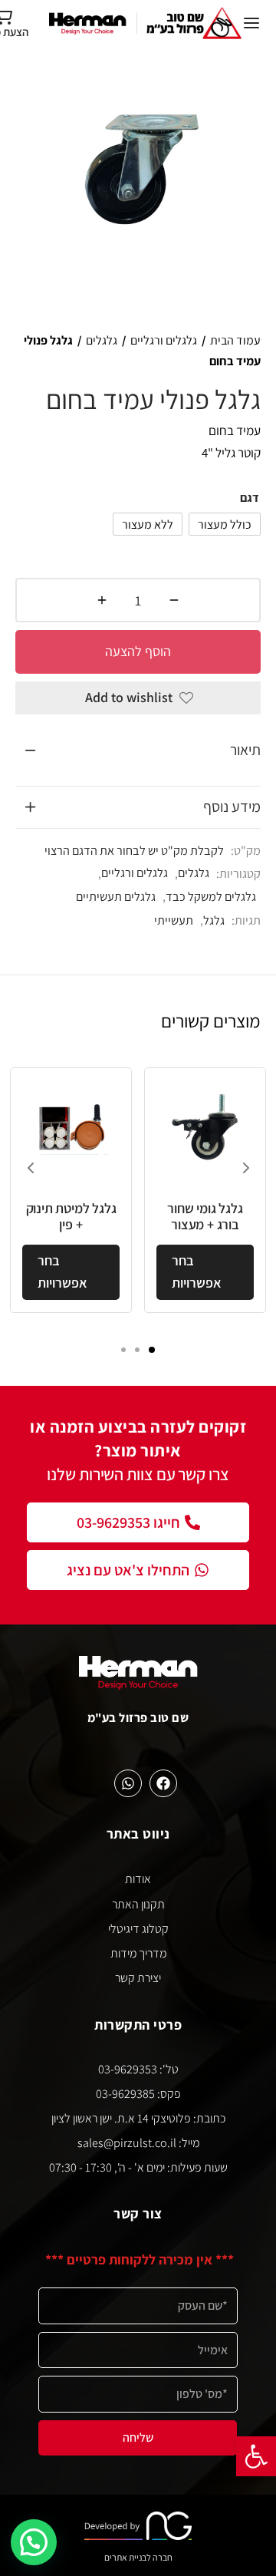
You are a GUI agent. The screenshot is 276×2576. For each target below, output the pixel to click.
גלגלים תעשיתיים (116, 896)
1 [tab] (152, 1350)
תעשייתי (174, 920)
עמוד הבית (235, 340)
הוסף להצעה (138, 651)
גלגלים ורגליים (164, 340)
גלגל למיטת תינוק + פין (71, 1217)
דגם (250, 498)
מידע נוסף (232, 806)
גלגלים (102, 340)
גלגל (214, 920)
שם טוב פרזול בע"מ (138, 1717)
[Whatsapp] (128, 1783)
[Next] (246, 1168)
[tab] (138, 750)
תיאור (245, 750)
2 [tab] (137, 1350)
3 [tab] (123, 1350)
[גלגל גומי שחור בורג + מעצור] (205, 1128)
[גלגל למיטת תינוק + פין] (71, 1128)
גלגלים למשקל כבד (211, 896)
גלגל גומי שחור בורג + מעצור (205, 1217)
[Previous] (31, 1168)
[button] (256, 2456)
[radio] (225, 524)
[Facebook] (163, 1783)
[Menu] (251, 23)
